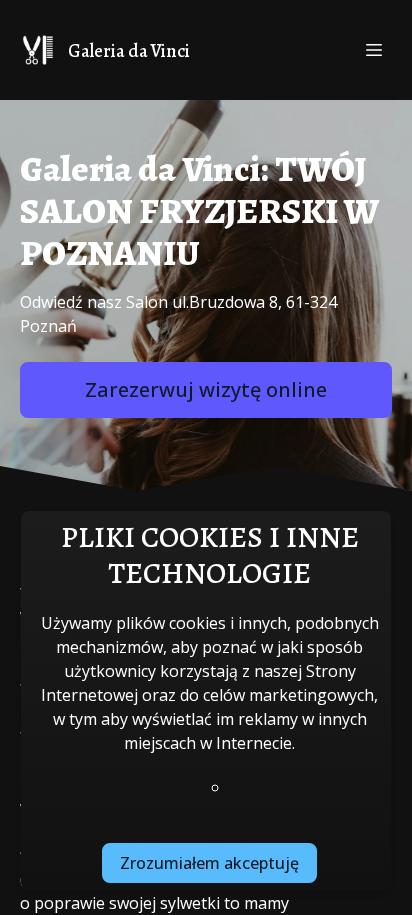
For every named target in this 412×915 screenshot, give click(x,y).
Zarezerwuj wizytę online (206, 389)
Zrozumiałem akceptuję (209, 863)
